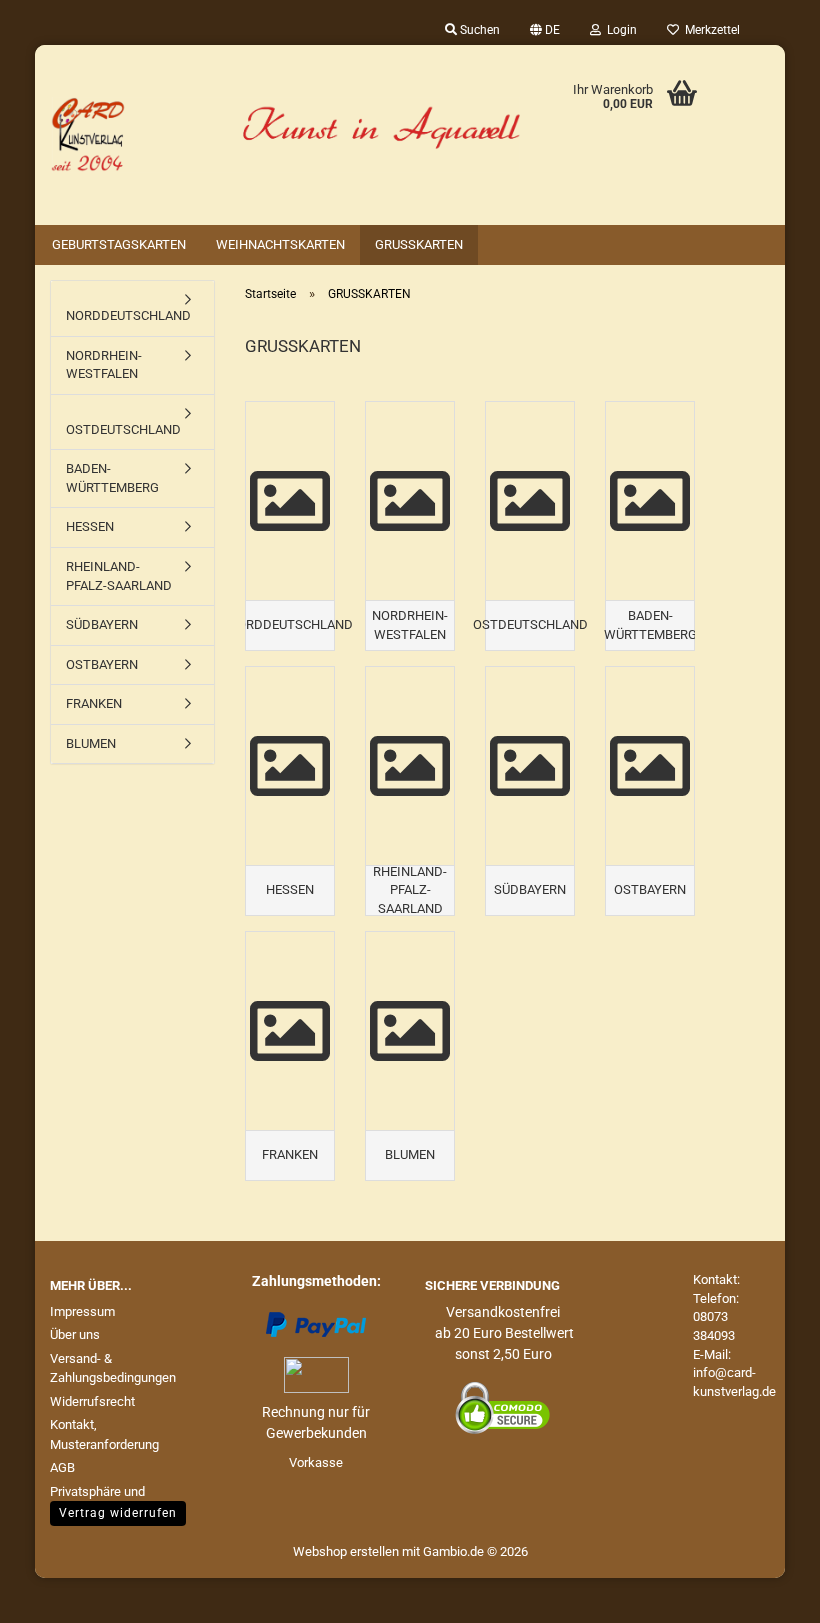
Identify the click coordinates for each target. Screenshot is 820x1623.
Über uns (75, 1334)
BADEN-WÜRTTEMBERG (112, 478)
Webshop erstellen (346, 1551)
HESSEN (90, 526)
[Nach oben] (765, 1593)
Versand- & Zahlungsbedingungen (113, 1368)
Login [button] (619, 30)
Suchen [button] (478, 30)
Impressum (82, 1311)
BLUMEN (91, 743)
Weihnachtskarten (280, 244)
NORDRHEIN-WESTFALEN (104, 365)
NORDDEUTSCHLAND (128, 315)
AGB (62, 1467)
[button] (545, 30)
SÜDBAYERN (102, 624)
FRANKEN (94, 703)
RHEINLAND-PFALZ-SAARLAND (119, 576)
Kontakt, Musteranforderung (104, 1434)
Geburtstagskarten (119, 244)
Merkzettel (709, 30)
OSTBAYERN (102, 664)
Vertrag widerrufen (118, 1513)
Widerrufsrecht (92, 1401)
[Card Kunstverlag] (285, 135)
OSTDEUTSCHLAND (123, 429)
